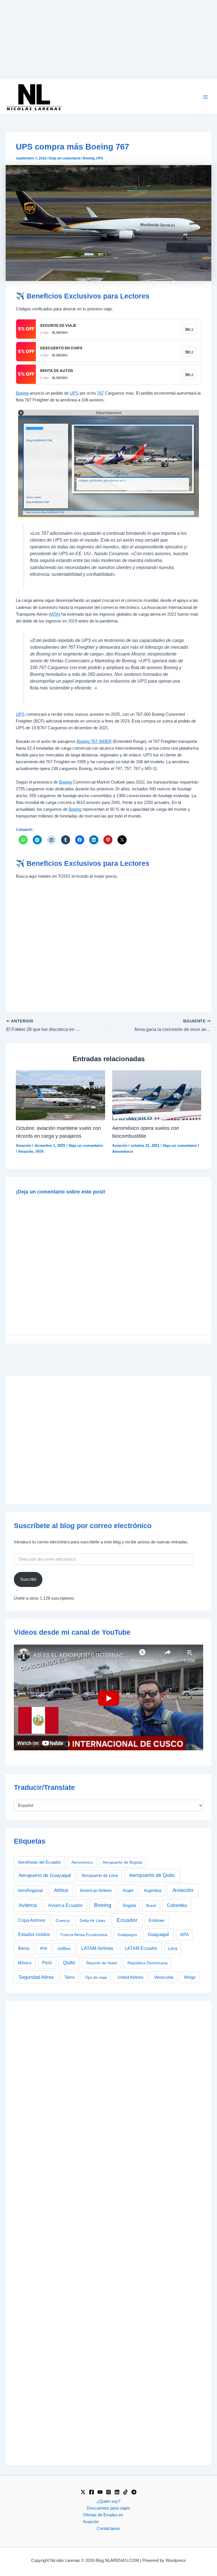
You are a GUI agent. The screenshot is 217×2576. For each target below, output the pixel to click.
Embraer (157, 1920)
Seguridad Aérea (36, 1977)
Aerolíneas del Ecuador (40, 1862)
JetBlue (64, 1948)
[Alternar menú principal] (205, 97)
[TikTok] (125, 2492)
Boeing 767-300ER (94, 741)
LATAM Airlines (97, 1948)
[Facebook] (92, 2492)
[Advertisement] (108, 40)
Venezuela (164, 1977)
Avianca (28, 1905)
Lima (173, 1948)
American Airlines (96, 1890)
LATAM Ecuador (141, 1948)
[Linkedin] (117, 2492)
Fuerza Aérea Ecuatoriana (84, 1935)
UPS (100, 158)
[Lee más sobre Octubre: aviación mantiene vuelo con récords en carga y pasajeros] (60, 1095)
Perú (47, 1963)
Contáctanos (108, 2529)
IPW (44, 1948)
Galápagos (127, 1935)
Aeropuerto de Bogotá (122, 1862)
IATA (54, 614)
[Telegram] (134, 2492)
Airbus (61, 1890)
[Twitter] (83, 2492)
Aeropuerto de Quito (152, 1875)
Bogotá (129, 1905)
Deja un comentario (65, 158)
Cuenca (63, 1920)
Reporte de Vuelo (102, 1963)
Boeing (89, 158)
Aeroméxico (123, 1151)
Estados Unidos (34, 1934)
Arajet (128, 1890)
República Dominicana (147, 1963)
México (25, 1963)
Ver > (189, 329)
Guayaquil (158, 1934)
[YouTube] (100, 2492)
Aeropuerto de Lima (100, 1875)
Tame (70, 1977)
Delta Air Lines (93, 1920)
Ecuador (127, 1920)
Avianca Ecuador (65, 1905)
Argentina (153, 1891)
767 (100, 393)
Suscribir (28, 1579)
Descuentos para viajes (108, 2508)
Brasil (151, 1905)
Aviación (23, 1146)
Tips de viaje (96, 1977)
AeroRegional (30, 1891)
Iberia (24, 1948)
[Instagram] (108, 2492)
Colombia (177, 1905)
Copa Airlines (32, 1920)
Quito (69, 1963)
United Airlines (130, 1977)
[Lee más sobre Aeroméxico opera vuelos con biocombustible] (157, 1095)
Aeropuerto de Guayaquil (45, 1875)
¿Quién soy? (108, 2501)
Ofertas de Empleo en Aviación (103, 2518)
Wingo (190, 1977)
